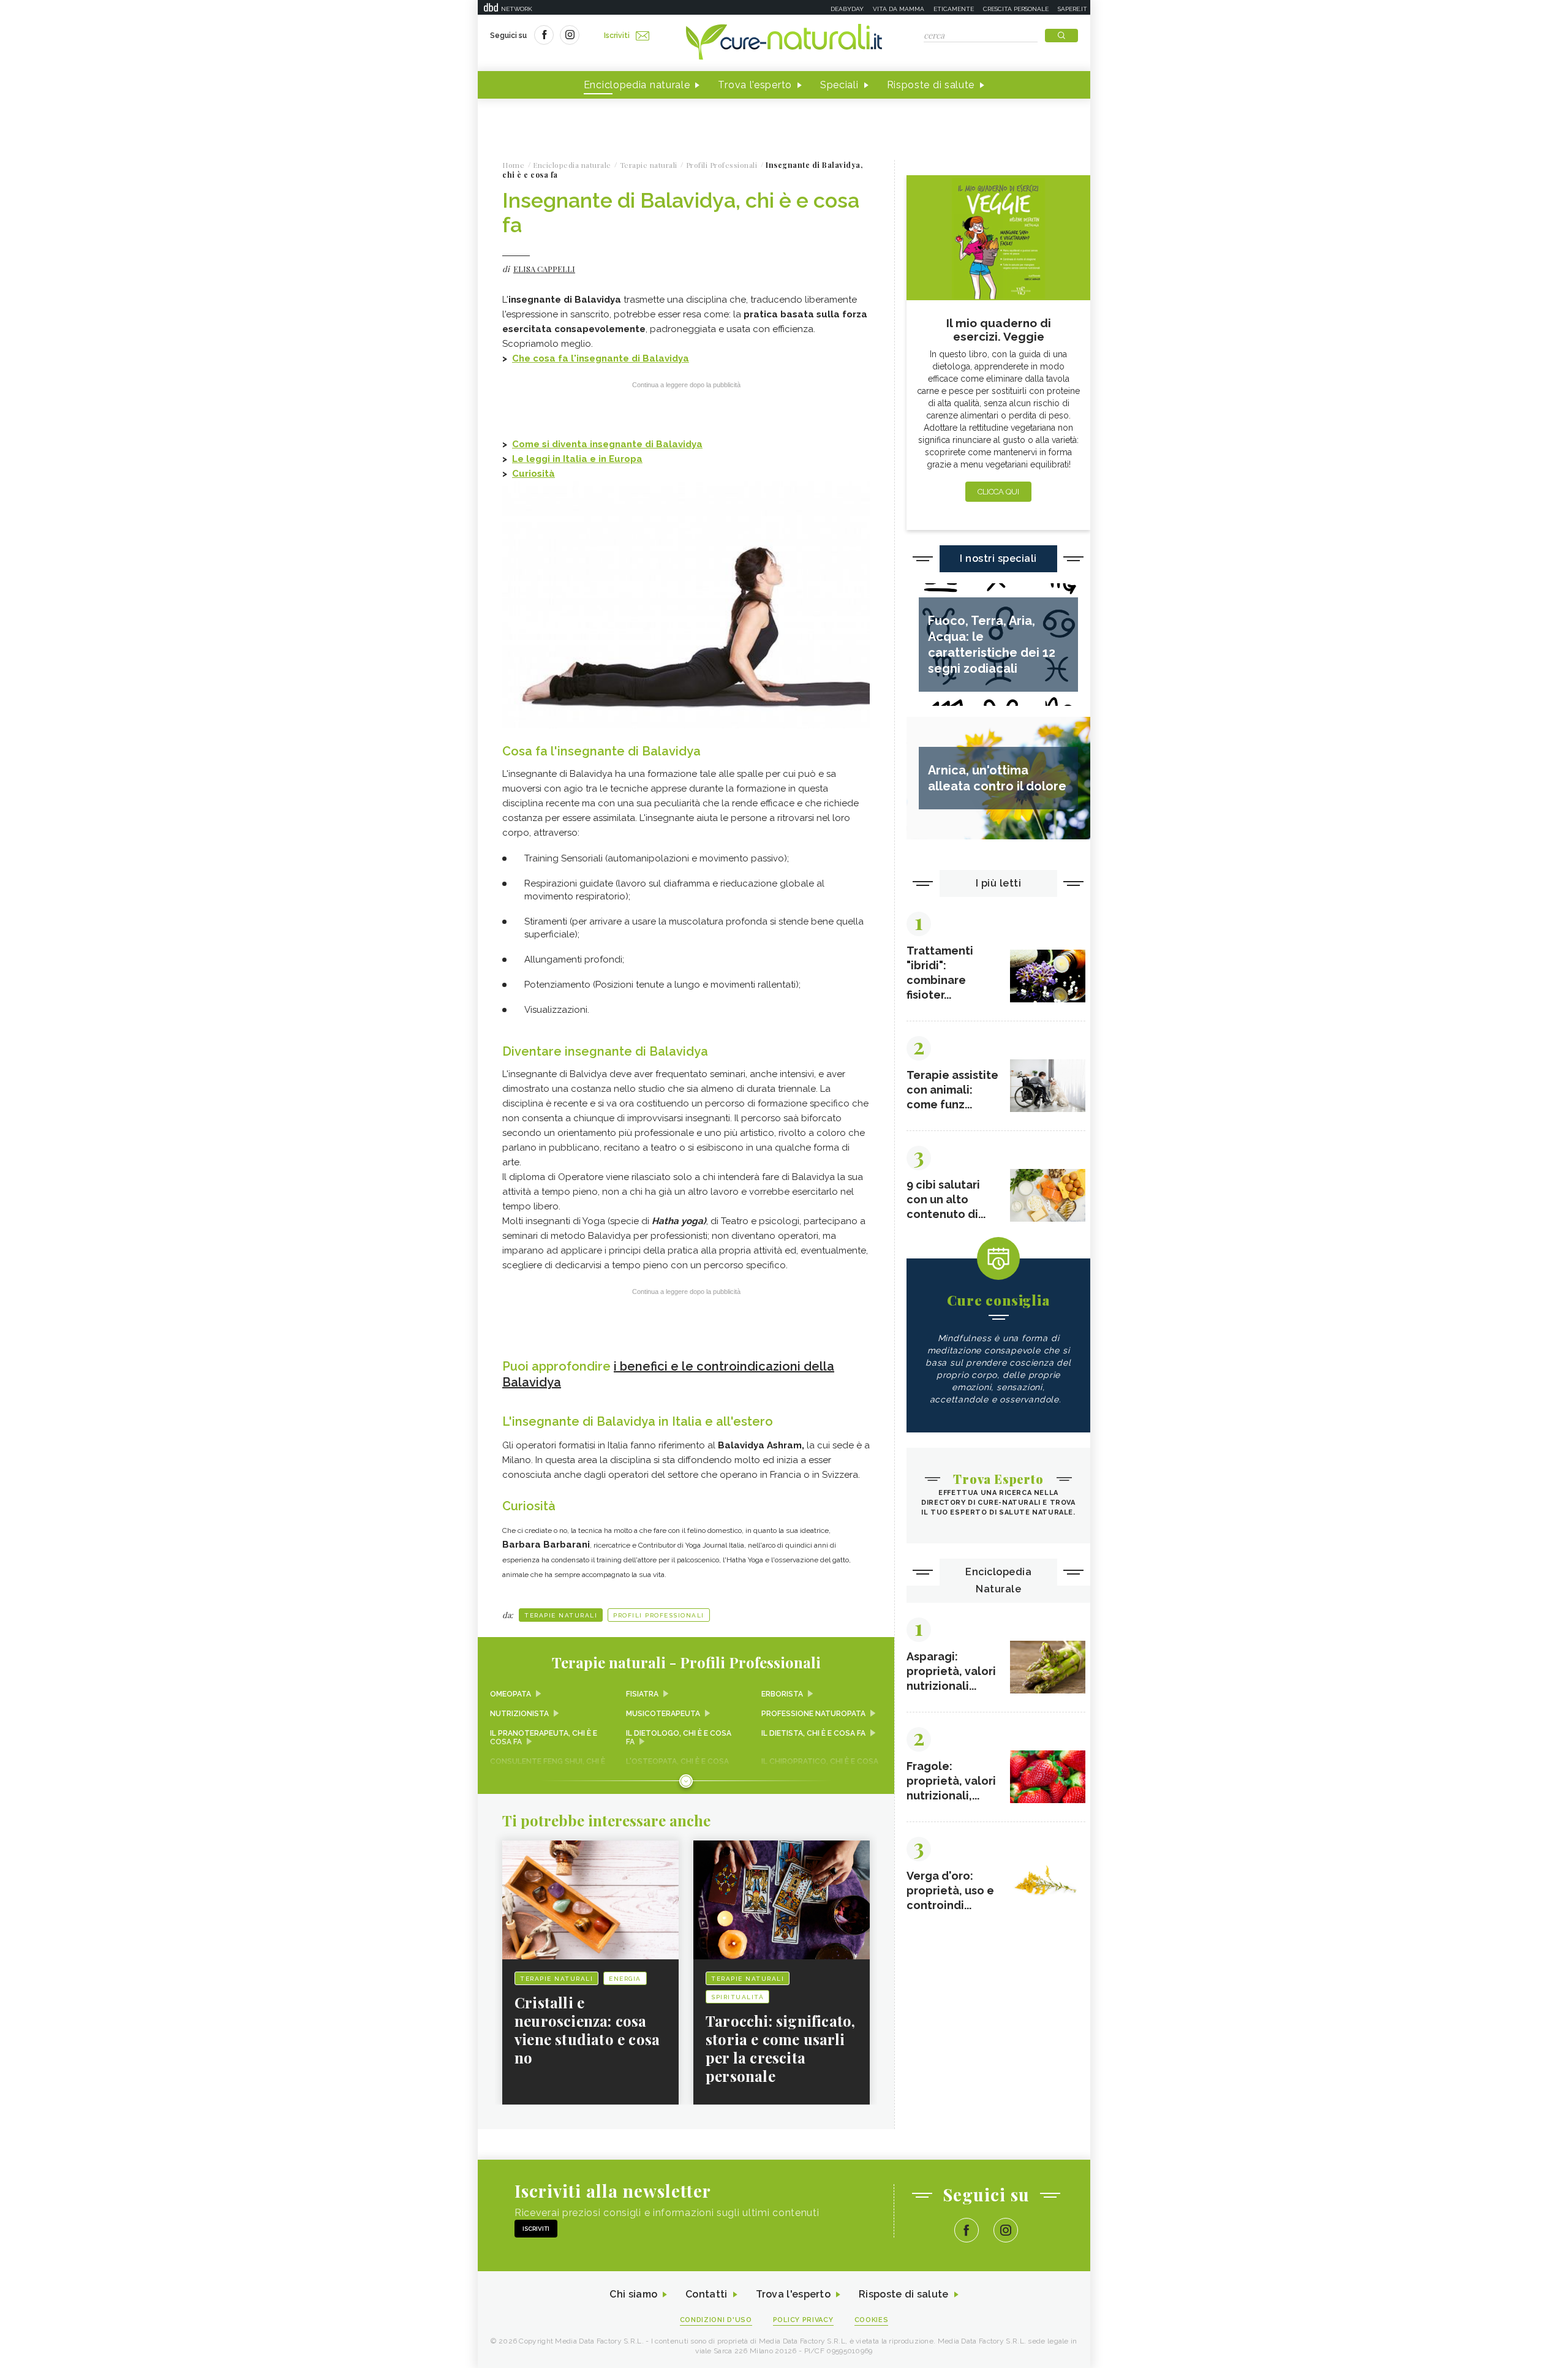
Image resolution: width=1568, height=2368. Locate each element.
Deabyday (847, 9)
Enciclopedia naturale (637, 85)
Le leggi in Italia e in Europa (577, 459)
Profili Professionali (659, 1615)
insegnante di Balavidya (633, 358)
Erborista (782, 1694)
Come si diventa (551, 444)
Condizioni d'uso (716, 2320)
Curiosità (533, 474)
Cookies (872, 2320)
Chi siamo (633, 2294)
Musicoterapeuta (663, 1714)
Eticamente (954, 9)
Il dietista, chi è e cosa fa (813, 1733)
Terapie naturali (561, 1615)
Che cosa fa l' (544, 358)
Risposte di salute (931, 85)
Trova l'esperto (755, 85)
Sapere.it (1072, 9)
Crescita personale (1016, 9)
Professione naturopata (813, 1714)
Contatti (706, 2294)
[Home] (784, 43)
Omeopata (511, 1694)
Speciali (839, 85)
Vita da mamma (899, 9)
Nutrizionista (519, 1714)
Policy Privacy (803, 2320)
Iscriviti (617, 36)
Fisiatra (642, 1694)
